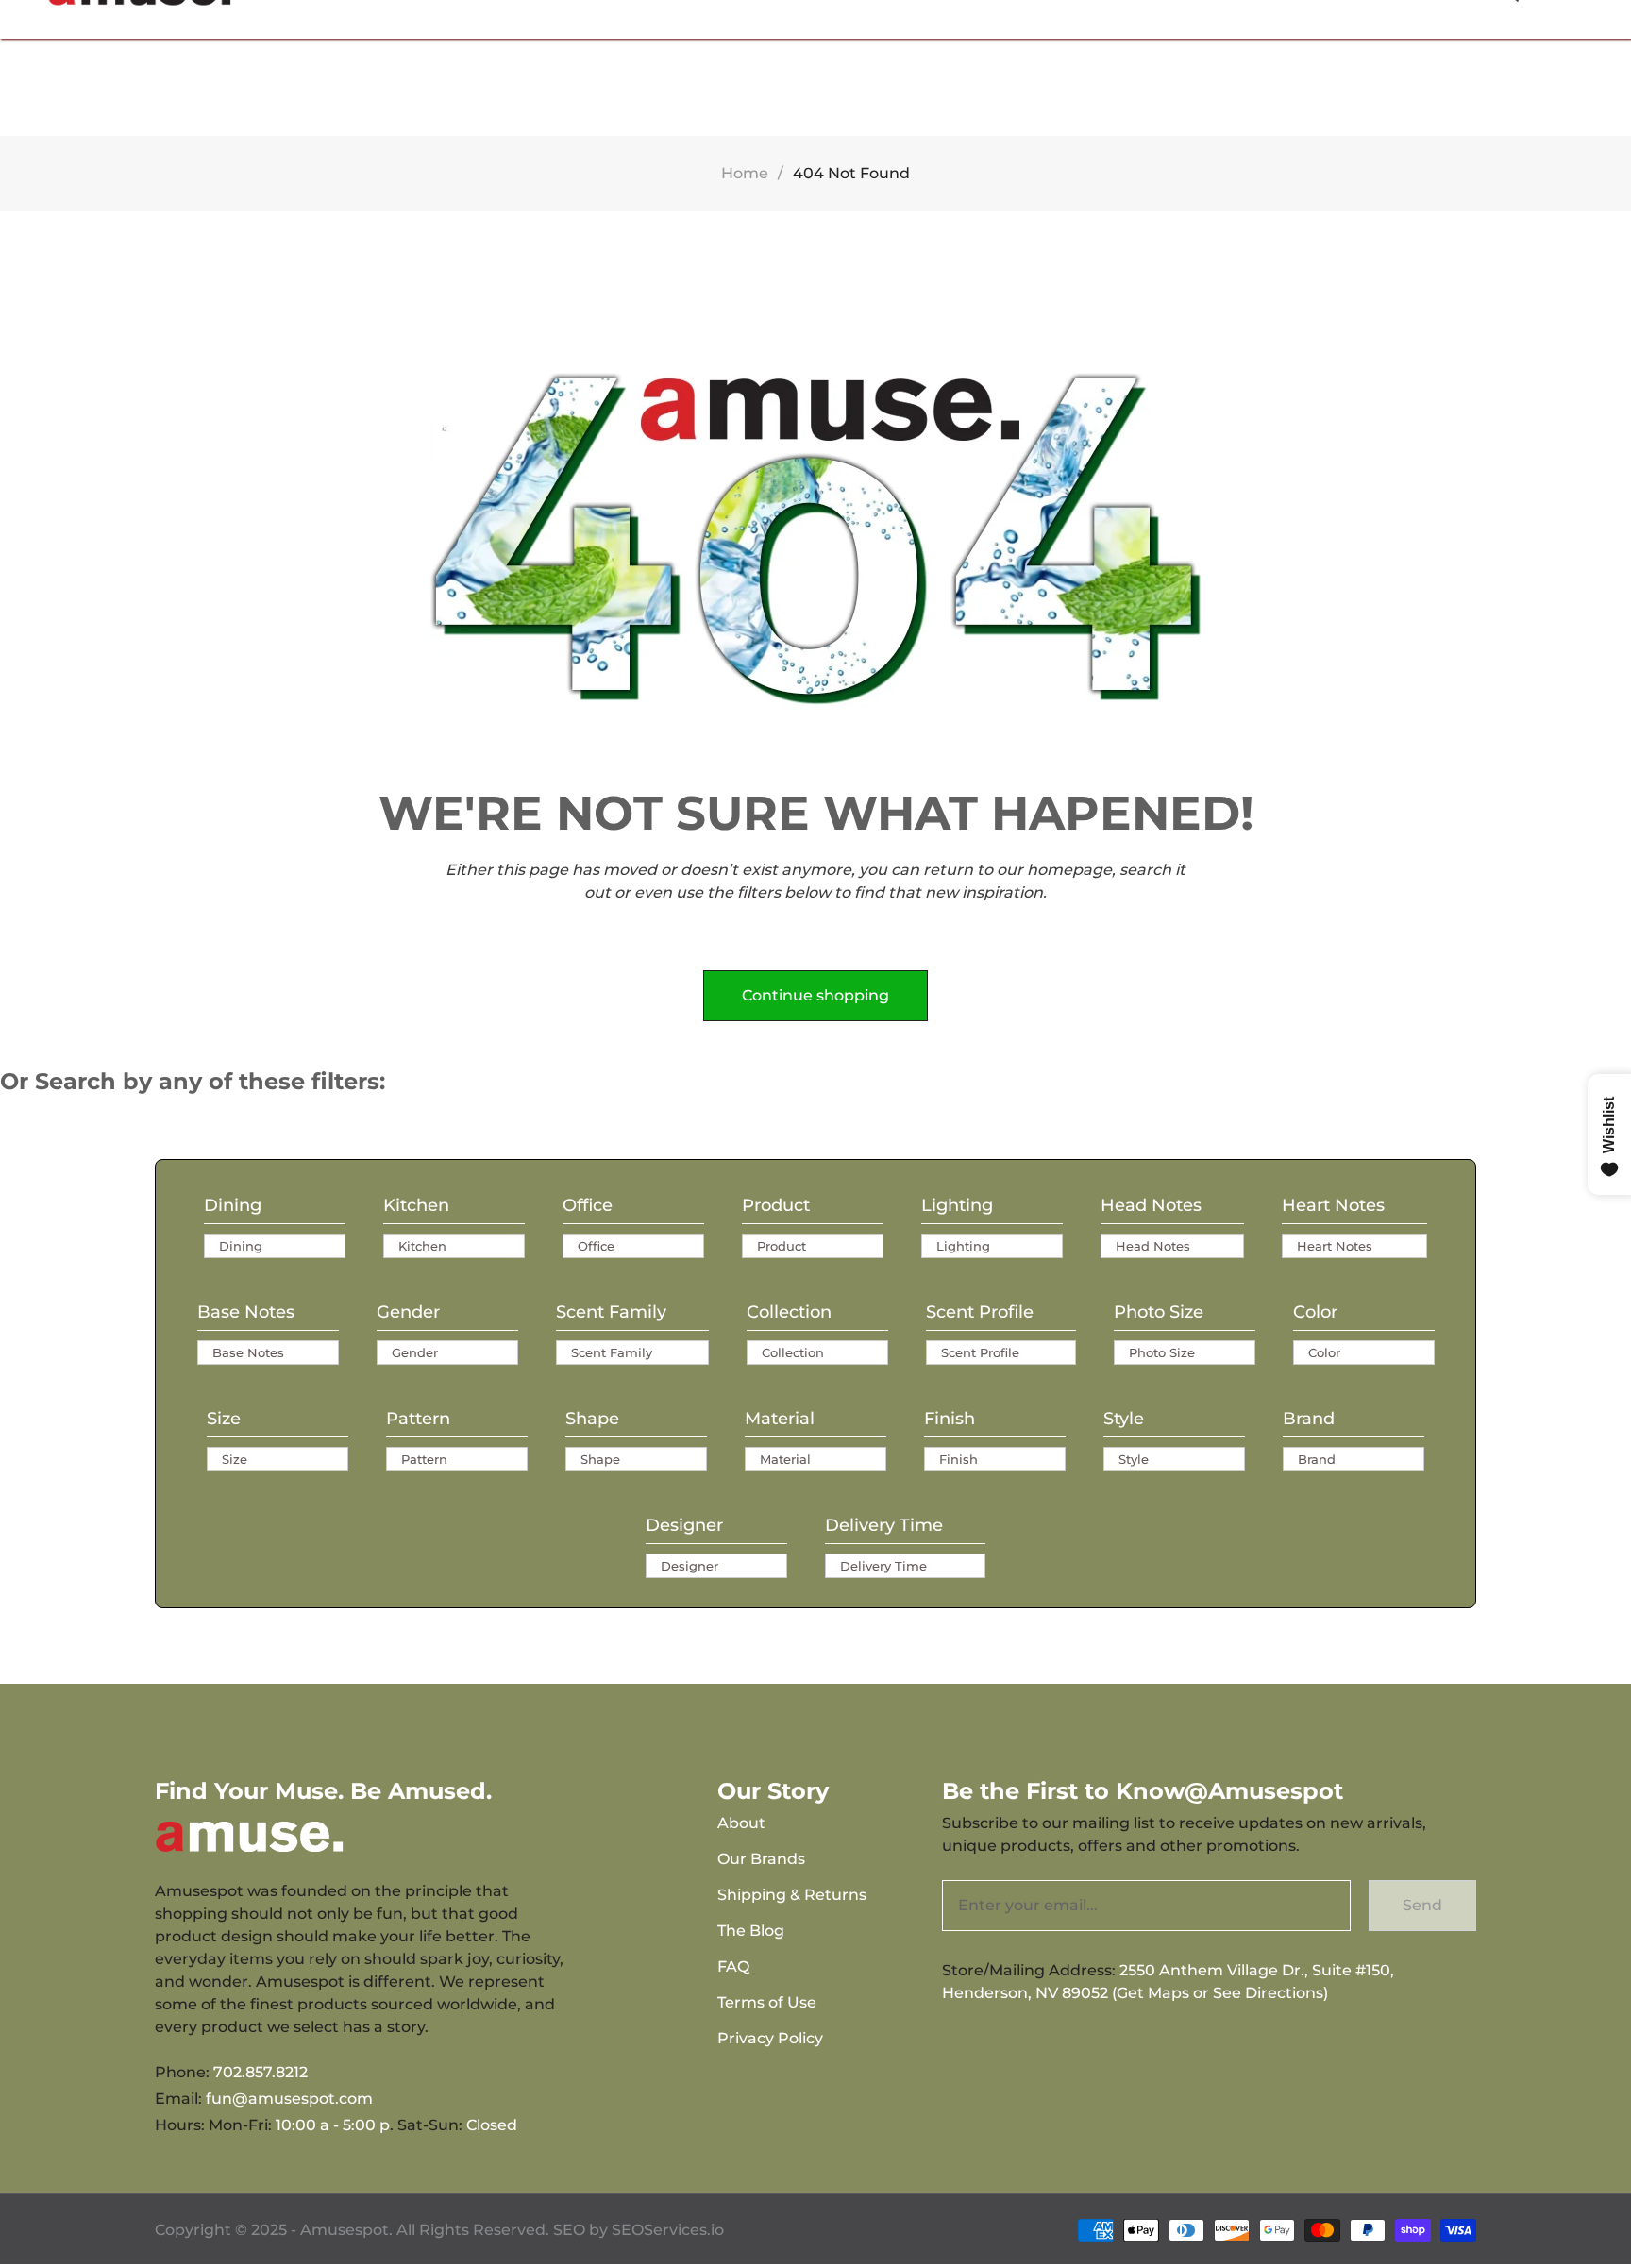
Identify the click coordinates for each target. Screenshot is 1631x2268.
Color (1315, 1312)
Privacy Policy (770, 2038)
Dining (233, 1205)
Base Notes (246, 1312)
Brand (1309, 1419)
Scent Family (611, 1312)
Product (776, 1205)
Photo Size (1159, 1312)
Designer (684, 1525)
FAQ (733, 1966)
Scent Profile (980, 1312)
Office (588, 1205)
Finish (950, 1419)
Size (224, 1419)
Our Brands (761, 1859)
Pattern (418, 1419)
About (741, 1823)
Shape (592, 1419)
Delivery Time (884, 1525)
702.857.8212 (261, 2072)
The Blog (751, 1931)
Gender (408, 1312)
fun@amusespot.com (289, 2099)
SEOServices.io (668, 2230)
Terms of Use (767, 2002)
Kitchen (416, 1205)
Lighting (957, 1205)
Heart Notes (1333, 1205)
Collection (789, 1312)
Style (1124, 1419)
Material (780, 1419)
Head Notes (1151, 1205)
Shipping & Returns (792, 1895)
